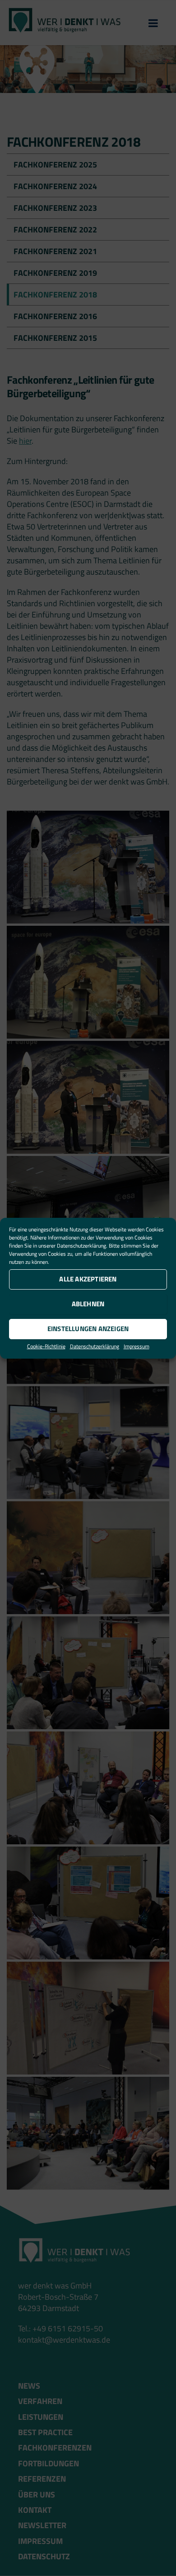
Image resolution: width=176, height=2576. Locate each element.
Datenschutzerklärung (81, 1246)
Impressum (137, 1346)
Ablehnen (88, 1304)
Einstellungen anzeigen (88, 1329)
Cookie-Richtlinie (46, 1346)
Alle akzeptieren (88, 1279)
